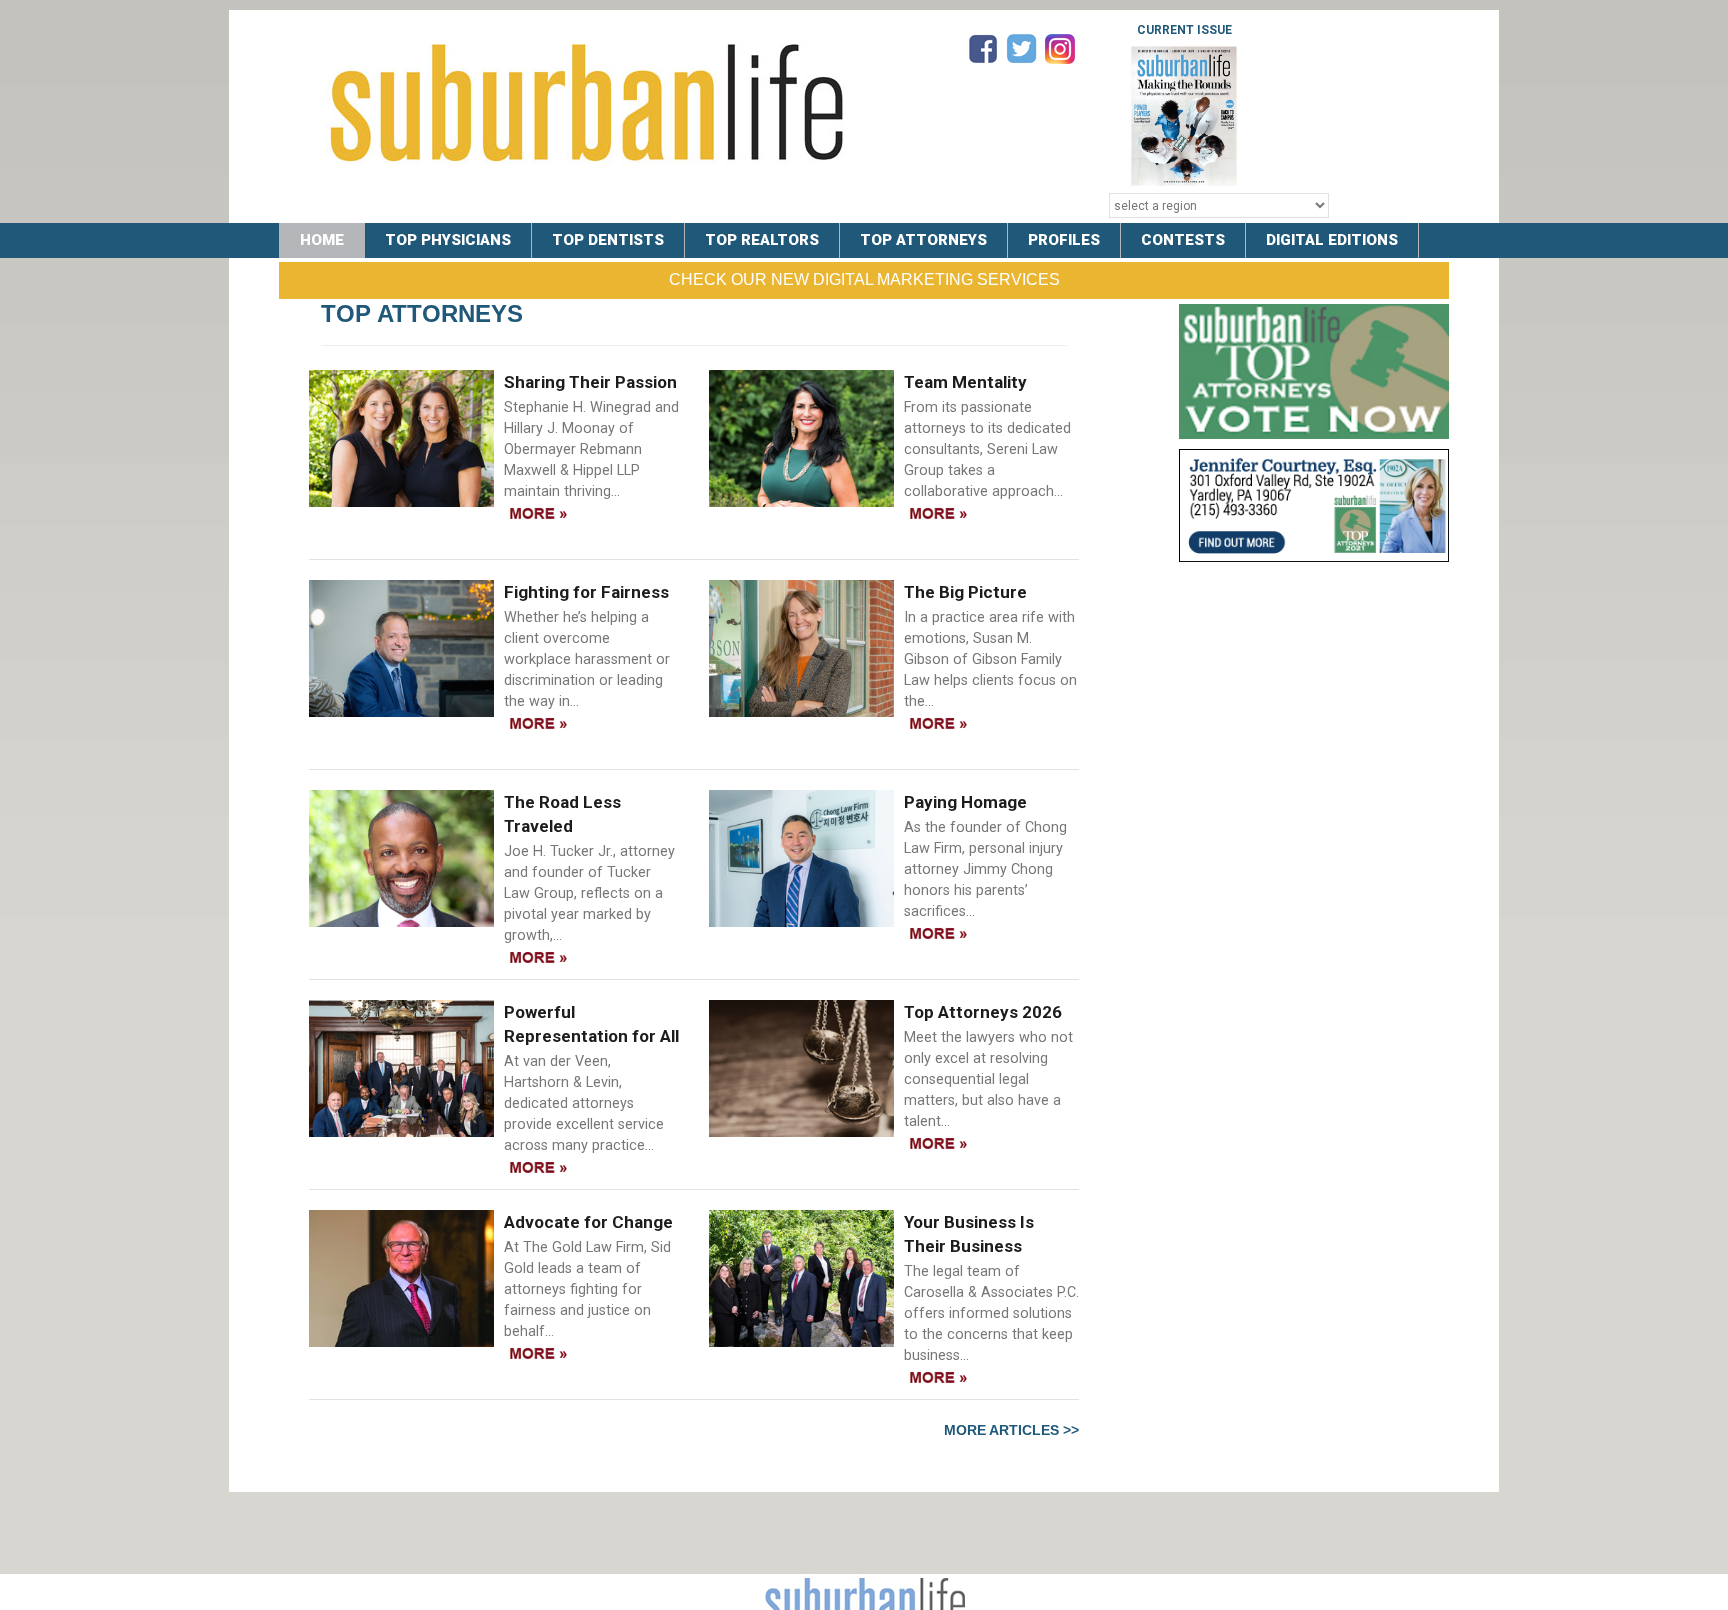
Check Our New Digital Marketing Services (864, 279)
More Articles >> (1011, 1430)
